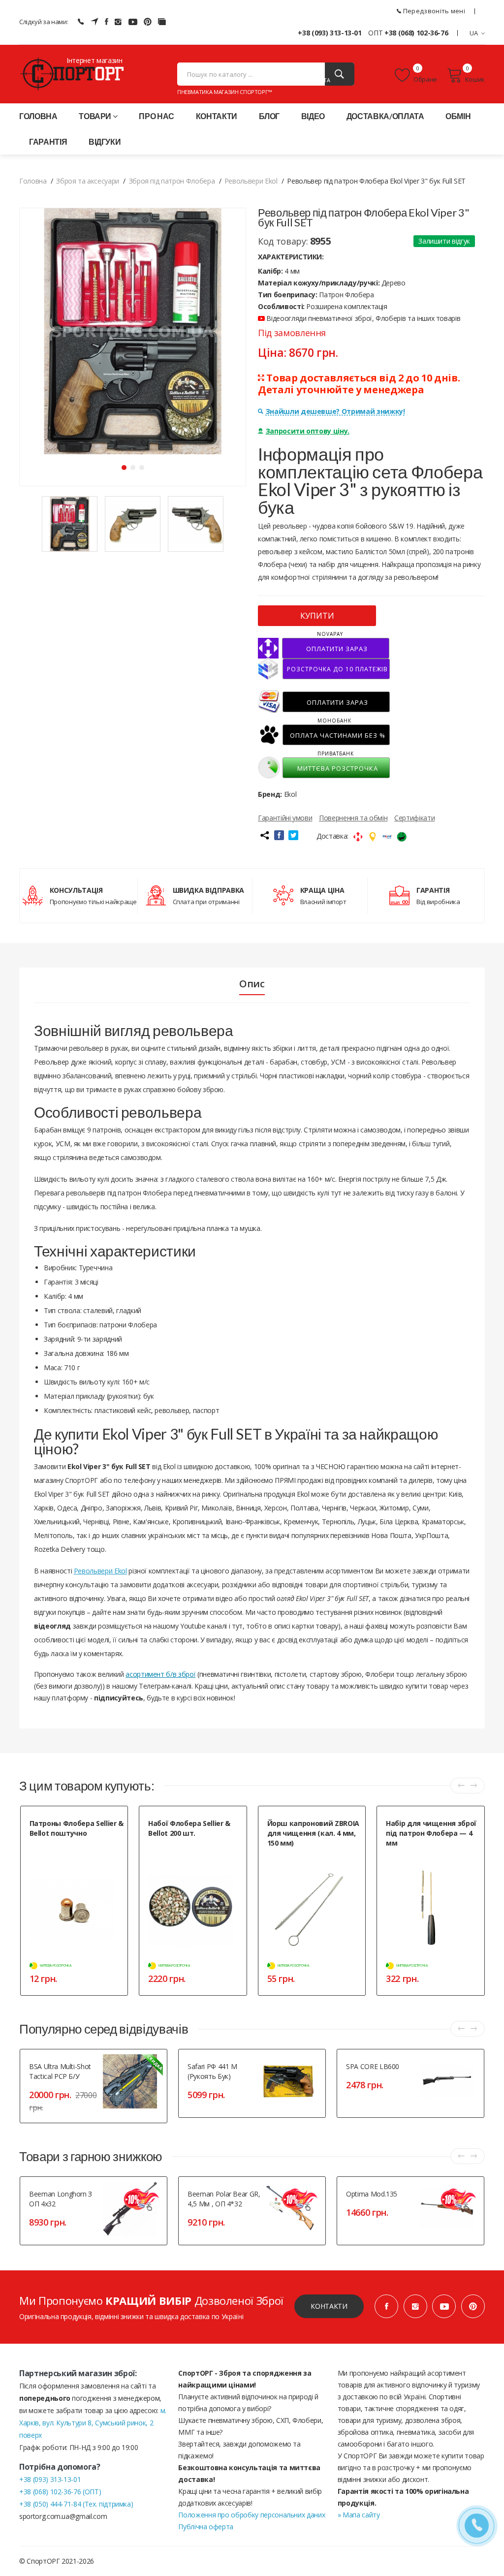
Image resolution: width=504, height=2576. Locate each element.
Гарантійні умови (285, 818)
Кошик (475, 79)
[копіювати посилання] (264, 835)
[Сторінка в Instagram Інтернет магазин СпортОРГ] (118, 22)
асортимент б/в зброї (160, 1674)
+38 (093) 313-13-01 (330, 33)
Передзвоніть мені (433, 11)
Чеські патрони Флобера (183, 1845)
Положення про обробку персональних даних (252, 2515)
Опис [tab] (252, 984)
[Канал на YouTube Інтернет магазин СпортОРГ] (133, 22)
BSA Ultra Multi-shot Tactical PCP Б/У (60, 2071)
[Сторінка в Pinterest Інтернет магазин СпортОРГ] (148, 22)
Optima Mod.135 (372, 2194)
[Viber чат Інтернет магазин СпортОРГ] (81, 22)
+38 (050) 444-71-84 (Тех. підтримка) (76, 2504)
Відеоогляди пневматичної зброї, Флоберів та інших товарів (362, 318)
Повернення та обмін (353, 818)
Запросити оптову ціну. (308, 431)
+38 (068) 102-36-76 (416, 33)
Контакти (217, 116)
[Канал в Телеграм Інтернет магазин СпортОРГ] (94, 22)
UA (474, 33)
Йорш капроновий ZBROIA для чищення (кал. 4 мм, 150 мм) (313, 1833)
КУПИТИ (317, 616)
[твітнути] (293, 835)
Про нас (157, 116)
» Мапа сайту (359, 2515)
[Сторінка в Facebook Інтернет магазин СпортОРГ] (107, 22)
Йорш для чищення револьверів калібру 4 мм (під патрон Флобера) (313, 1865)
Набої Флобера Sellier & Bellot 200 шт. (189, 1828)
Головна (38, 116)
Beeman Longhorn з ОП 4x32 (61, 2199)
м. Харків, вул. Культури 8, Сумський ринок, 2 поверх (93, 2423)
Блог (269, 116)
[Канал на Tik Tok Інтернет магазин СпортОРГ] (162, 22)
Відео (313, 116)
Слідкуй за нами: (44, 22)
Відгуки (105, 141)
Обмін (458, 116)
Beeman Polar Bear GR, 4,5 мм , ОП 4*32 (224, 2199)
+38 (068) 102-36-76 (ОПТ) (60, 2492)
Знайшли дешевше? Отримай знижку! (335, 411)
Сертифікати (414, 818)
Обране (425, 79)
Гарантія (48, 141)
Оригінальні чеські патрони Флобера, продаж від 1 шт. (68, 1850)
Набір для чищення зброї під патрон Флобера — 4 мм (431, 1833)
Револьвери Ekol (100, 1571)
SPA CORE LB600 (373, 2066)
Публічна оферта (206, 2527)
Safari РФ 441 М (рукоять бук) (212, 2071)
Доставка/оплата (385, 116)
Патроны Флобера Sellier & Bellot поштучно (77, 1828)
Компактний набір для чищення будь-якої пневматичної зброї (431, 1860)
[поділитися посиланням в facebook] (279, 835)
